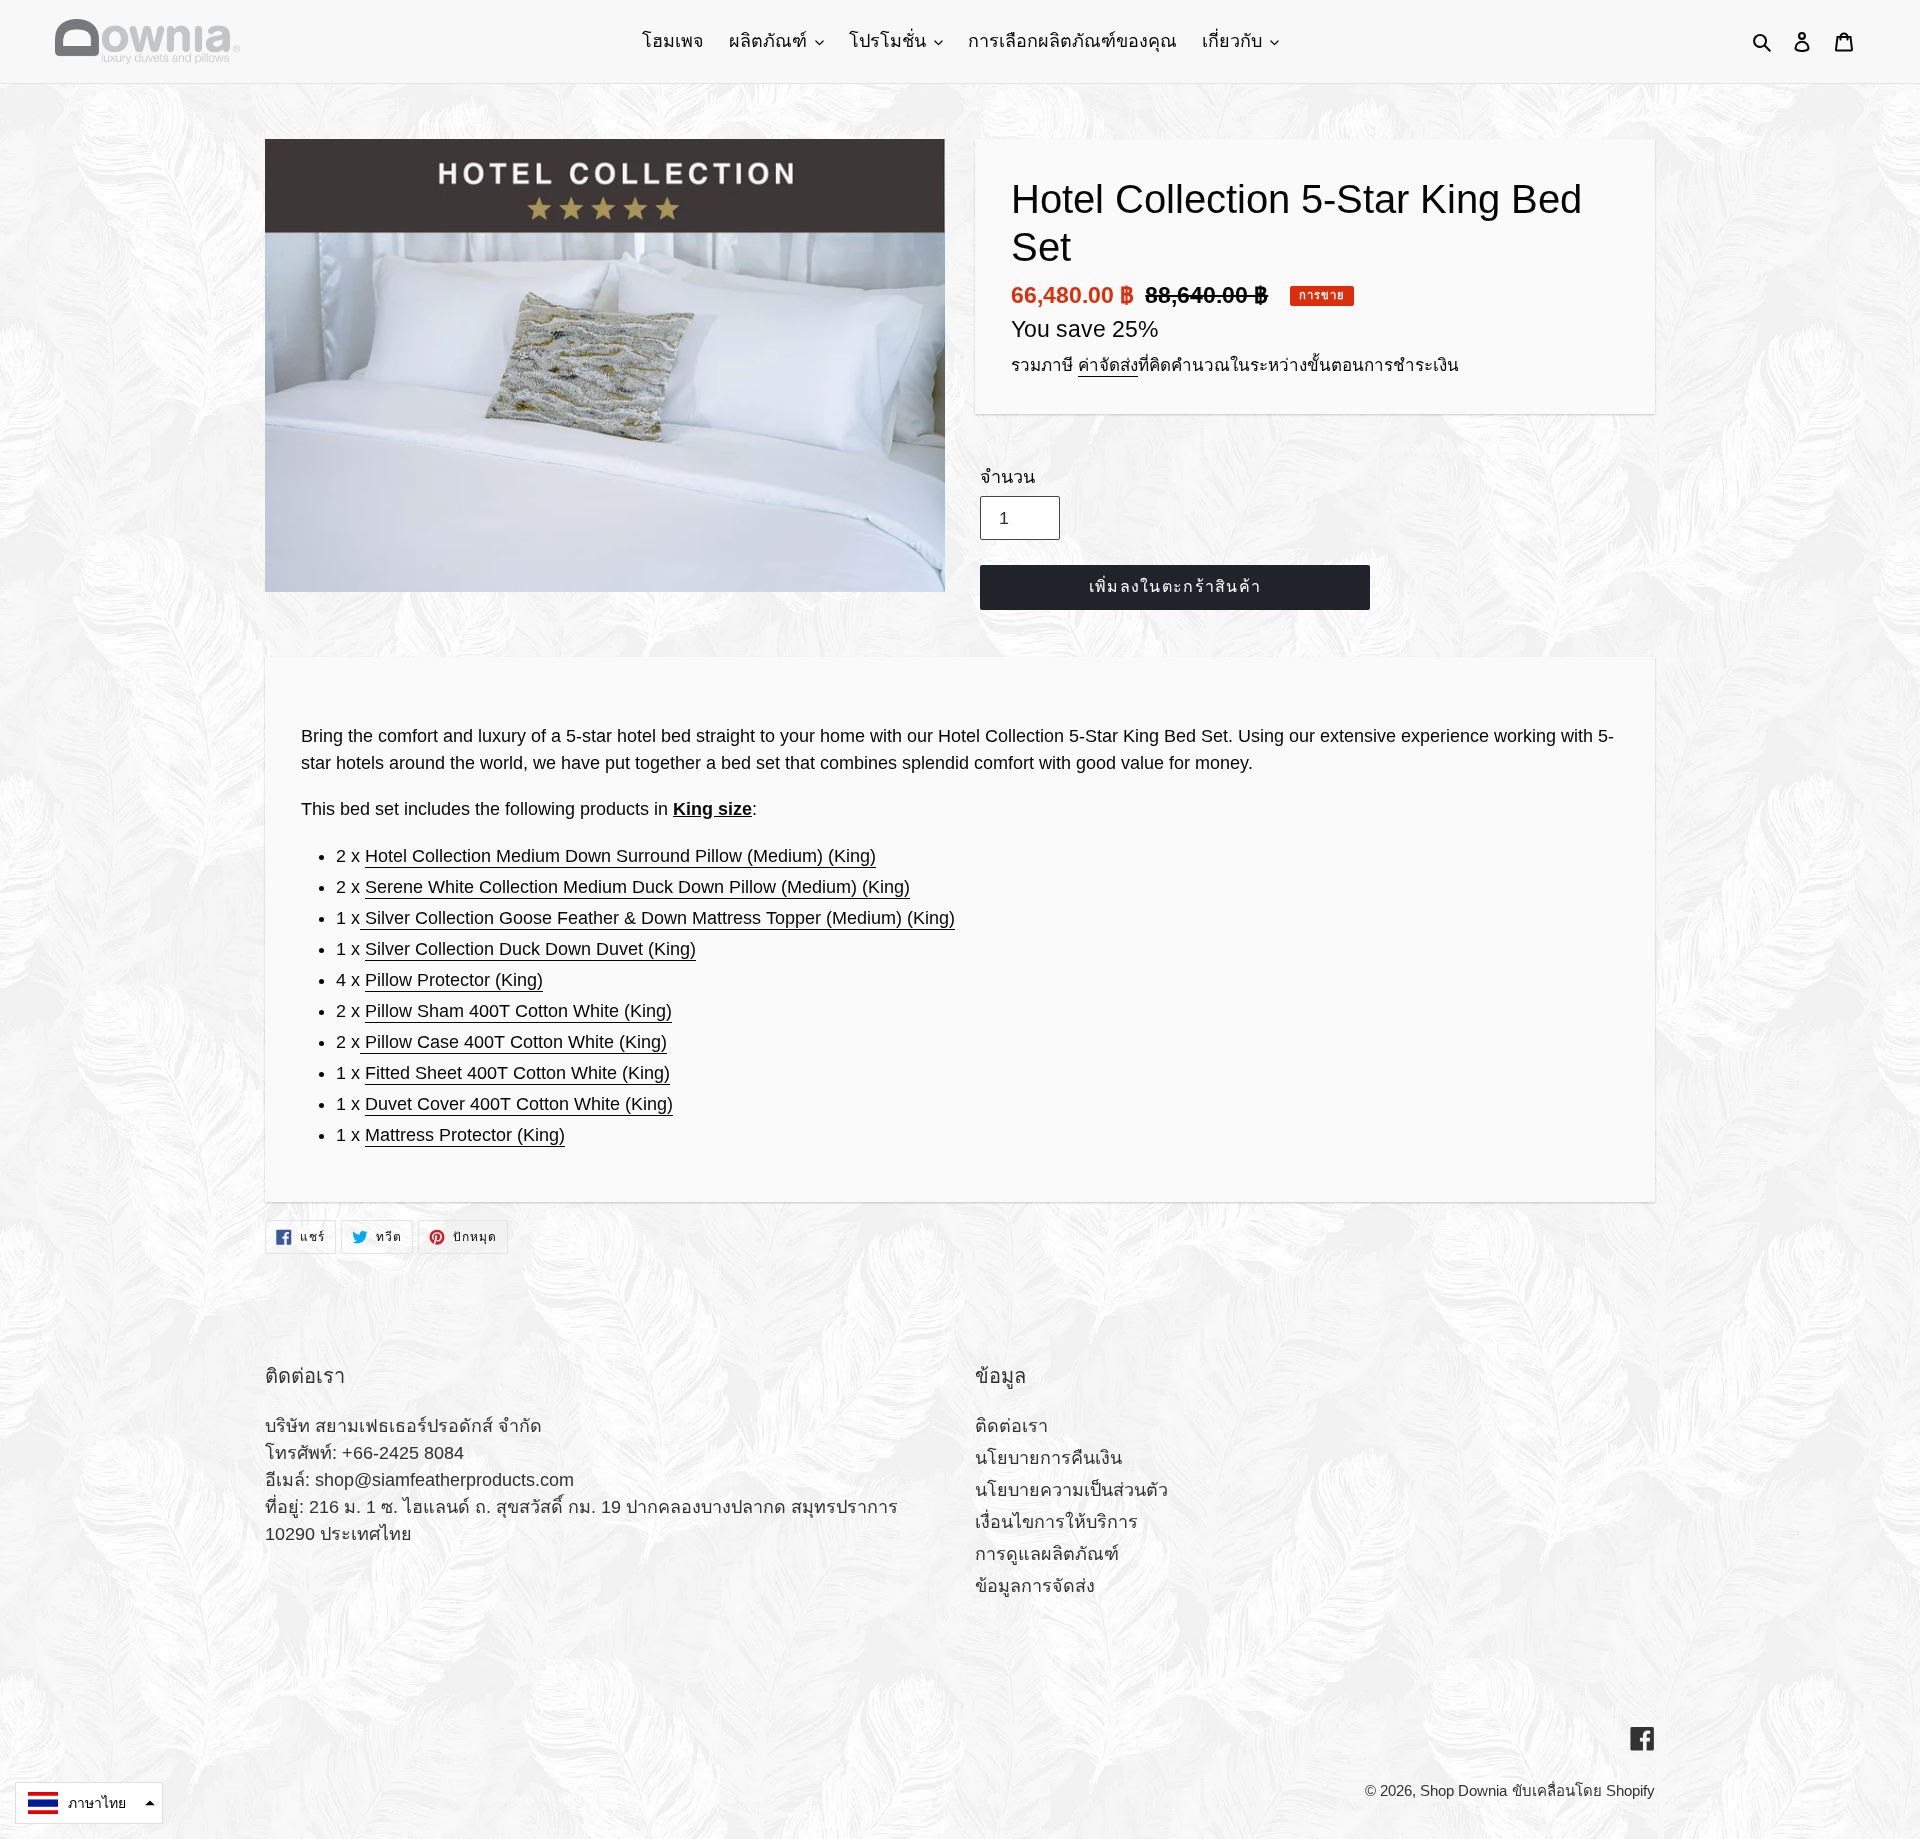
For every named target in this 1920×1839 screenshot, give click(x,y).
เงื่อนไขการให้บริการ (1056, 1522)
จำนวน (1007, 477)
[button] (89, 1803)
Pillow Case (513, 1042)
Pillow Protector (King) (454, 980)
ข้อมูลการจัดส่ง (1035, 1586)
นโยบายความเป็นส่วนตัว (1071, 1490)
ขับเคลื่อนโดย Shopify (1583, 1790)
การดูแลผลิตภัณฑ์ (1047, 1554)
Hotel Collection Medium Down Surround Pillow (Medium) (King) (620, 856)
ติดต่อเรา (1011, 1426)
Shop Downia (1463, 1790)
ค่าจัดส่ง (1108, 365)
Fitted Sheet (517, 1073)
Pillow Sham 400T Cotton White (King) (518, 1011)
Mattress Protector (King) (465, 1135)
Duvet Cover (519, 1104)
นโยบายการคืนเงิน (1048, 1458)
